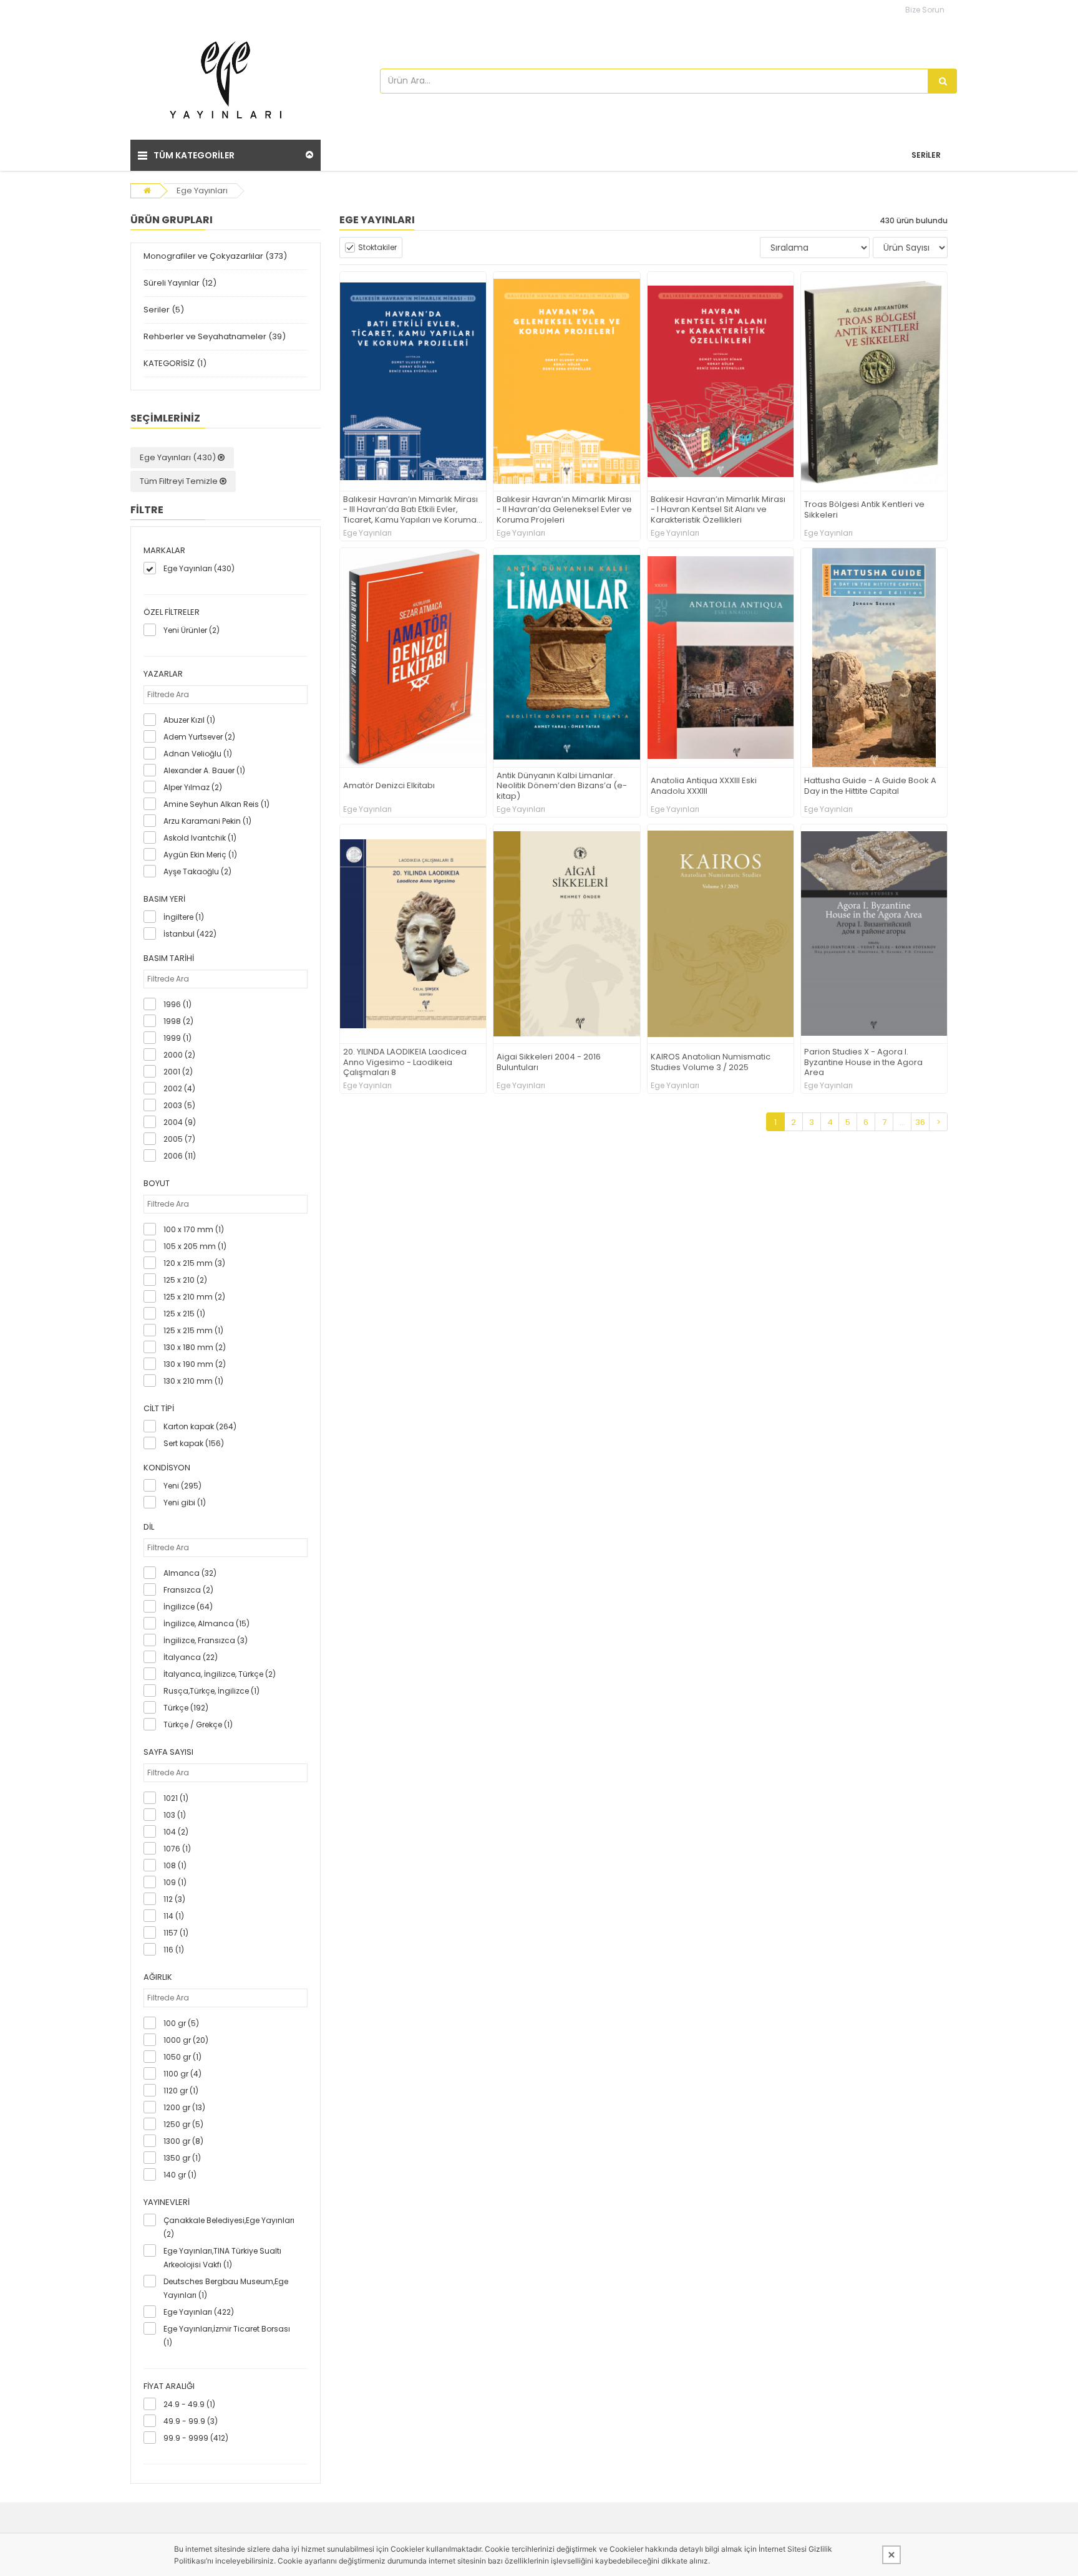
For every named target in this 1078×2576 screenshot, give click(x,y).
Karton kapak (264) (200, 1426)
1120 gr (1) (181, 2091)
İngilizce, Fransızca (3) (206, 1640)
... (902, 1122)
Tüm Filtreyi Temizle (180, 481)
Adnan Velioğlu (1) (198, 754)
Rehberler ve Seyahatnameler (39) (215, 336)
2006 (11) (180, 1156)
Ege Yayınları (202, 191)
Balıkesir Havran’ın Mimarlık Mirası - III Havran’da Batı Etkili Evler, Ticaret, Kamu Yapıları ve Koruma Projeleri (410, 510)
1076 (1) (177, 1849)
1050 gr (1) (182, 2057)
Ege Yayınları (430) (179, 457)
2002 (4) (179, 1088)
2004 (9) (180, 1122)
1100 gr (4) (182, 2074)
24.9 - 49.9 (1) (189, 2404)
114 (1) (174, 1916)
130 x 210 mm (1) (193, 1381)
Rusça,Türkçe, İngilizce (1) (211, 1691)
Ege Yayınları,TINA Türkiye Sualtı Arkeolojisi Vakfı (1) (222, 2258)
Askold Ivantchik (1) (200, 838)
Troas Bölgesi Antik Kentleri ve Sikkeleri (864, 510)
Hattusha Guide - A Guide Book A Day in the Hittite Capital (870, 786)
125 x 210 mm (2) (194, 1297)
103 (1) (175, 1815)
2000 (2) (179, 1055)
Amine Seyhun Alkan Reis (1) (216, 804)
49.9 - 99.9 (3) (191, 2421)
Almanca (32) (190, 1573)
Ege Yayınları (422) (199, 2312)
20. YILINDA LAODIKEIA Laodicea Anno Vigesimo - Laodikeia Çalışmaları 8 (405, 1063)
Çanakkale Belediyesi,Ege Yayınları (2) (229, 2227)
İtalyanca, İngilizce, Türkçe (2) (220, 1674)
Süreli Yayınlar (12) (180, 283)
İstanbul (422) (190, 934)
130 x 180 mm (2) (195, 1347)
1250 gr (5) (183, 2124)
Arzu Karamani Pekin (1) (207, 821)
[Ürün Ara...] (943, 81)
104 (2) (176, 1832)
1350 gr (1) (182, 2158)
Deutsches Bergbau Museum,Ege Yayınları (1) (226, 2288)
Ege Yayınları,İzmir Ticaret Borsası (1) (227, 2336)
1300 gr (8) (183, 2141)
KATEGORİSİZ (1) (175, 363)
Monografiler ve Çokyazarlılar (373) (215, 256)
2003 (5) (179, 1105)
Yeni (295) (182, 1486)
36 (920, 1122)
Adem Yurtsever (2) (199, 737)
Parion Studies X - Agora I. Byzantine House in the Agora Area (863, 1063)
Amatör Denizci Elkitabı (389, 786)
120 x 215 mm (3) (194, 1263)
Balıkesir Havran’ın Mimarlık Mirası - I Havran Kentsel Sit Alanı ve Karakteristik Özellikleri (718, 510)
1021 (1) (176, 1798)
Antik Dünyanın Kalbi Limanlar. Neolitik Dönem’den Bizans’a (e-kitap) (562, 787)
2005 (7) (179, 1139)
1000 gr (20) (186, 2040)
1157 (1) (176, 1933)
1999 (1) (177, 1038)
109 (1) (175, 1882)
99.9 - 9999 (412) (196, 2438)
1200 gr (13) (184, 2107)
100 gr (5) (181, 2023)
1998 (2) (178, 1021)
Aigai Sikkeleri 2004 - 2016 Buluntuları (549, 1063)
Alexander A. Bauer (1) (204, 770)
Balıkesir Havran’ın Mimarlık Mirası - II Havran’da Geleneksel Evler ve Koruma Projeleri (564, 510)
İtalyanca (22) (191, 1657)
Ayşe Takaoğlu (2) (197, 871)
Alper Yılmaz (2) (193, 787)
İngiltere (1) (184, 917)
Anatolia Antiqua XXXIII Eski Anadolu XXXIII (704, 786)
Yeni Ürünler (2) (192, 630)
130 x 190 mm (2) (195, 1364)
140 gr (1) (180, 2175)
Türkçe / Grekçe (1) (198, 1725)
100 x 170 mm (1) (194, 1229)
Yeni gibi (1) (185, 1503)
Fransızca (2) (188, 1590)
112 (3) (174, 1899)
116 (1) (174, 1950)
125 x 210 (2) (185, 1280)
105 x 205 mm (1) (195, 1246)
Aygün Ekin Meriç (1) (200, 855)
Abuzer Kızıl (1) (189, 720)
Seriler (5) (164, 310)
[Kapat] (891, 2555)
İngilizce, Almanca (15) (206, 1623)
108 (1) (175, 1865)
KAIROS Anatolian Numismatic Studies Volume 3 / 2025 (711, 1063)
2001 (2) (178, 1072)
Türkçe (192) (186, 1708)
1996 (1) (177, 1004)
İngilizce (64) (188, 1607)
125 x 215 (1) (184, 1314)
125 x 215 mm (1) (193, 1330)
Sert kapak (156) (194, 1443)
